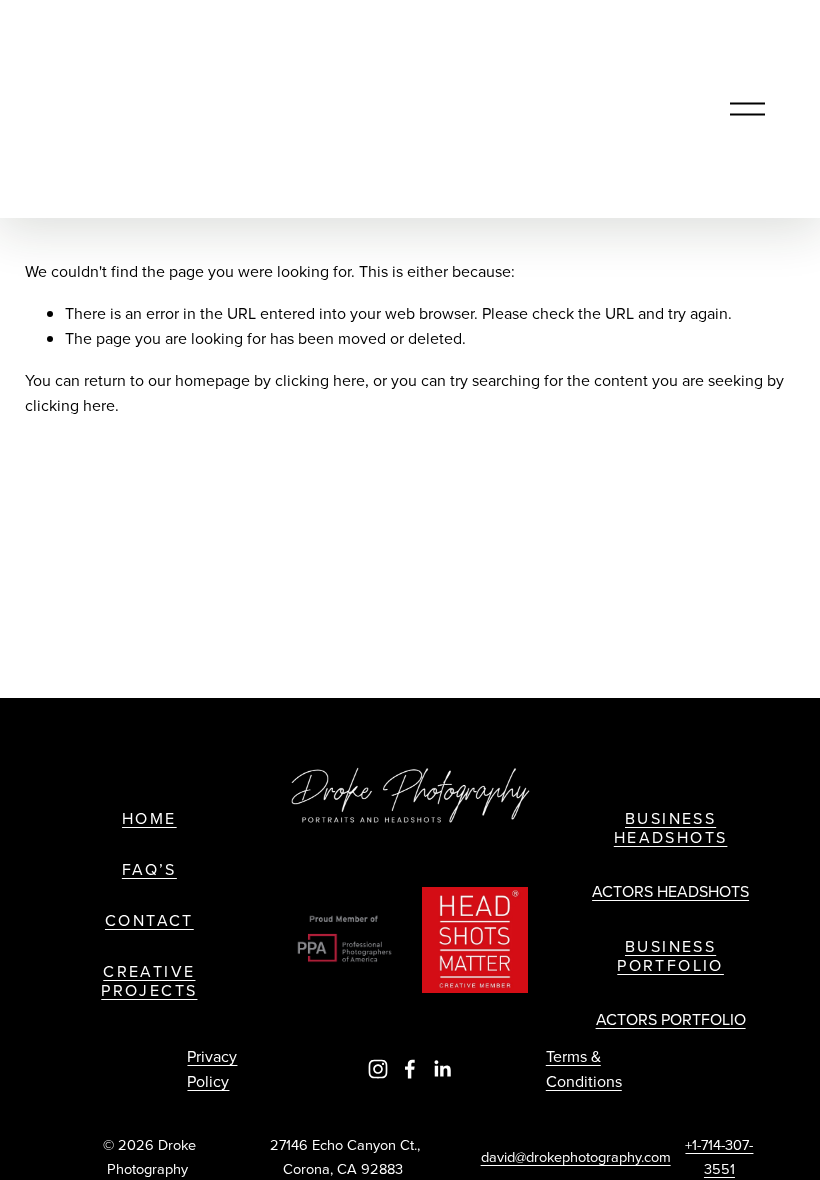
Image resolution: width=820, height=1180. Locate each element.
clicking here (320, 380)
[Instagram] (378, 1069)
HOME (149, 818)
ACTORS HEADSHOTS (670, 891)
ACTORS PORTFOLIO (671, 1019)
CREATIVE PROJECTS (149, 981)
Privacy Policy (212, 1069)
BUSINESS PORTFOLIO (670, 956)
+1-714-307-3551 (719, 1156)
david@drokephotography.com (576, 1156)
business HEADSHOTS (671, 828)
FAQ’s (149, 869)
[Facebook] (410, 1069)
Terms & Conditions (584, 1069)
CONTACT (149, 920)
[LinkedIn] (442, 1069)
